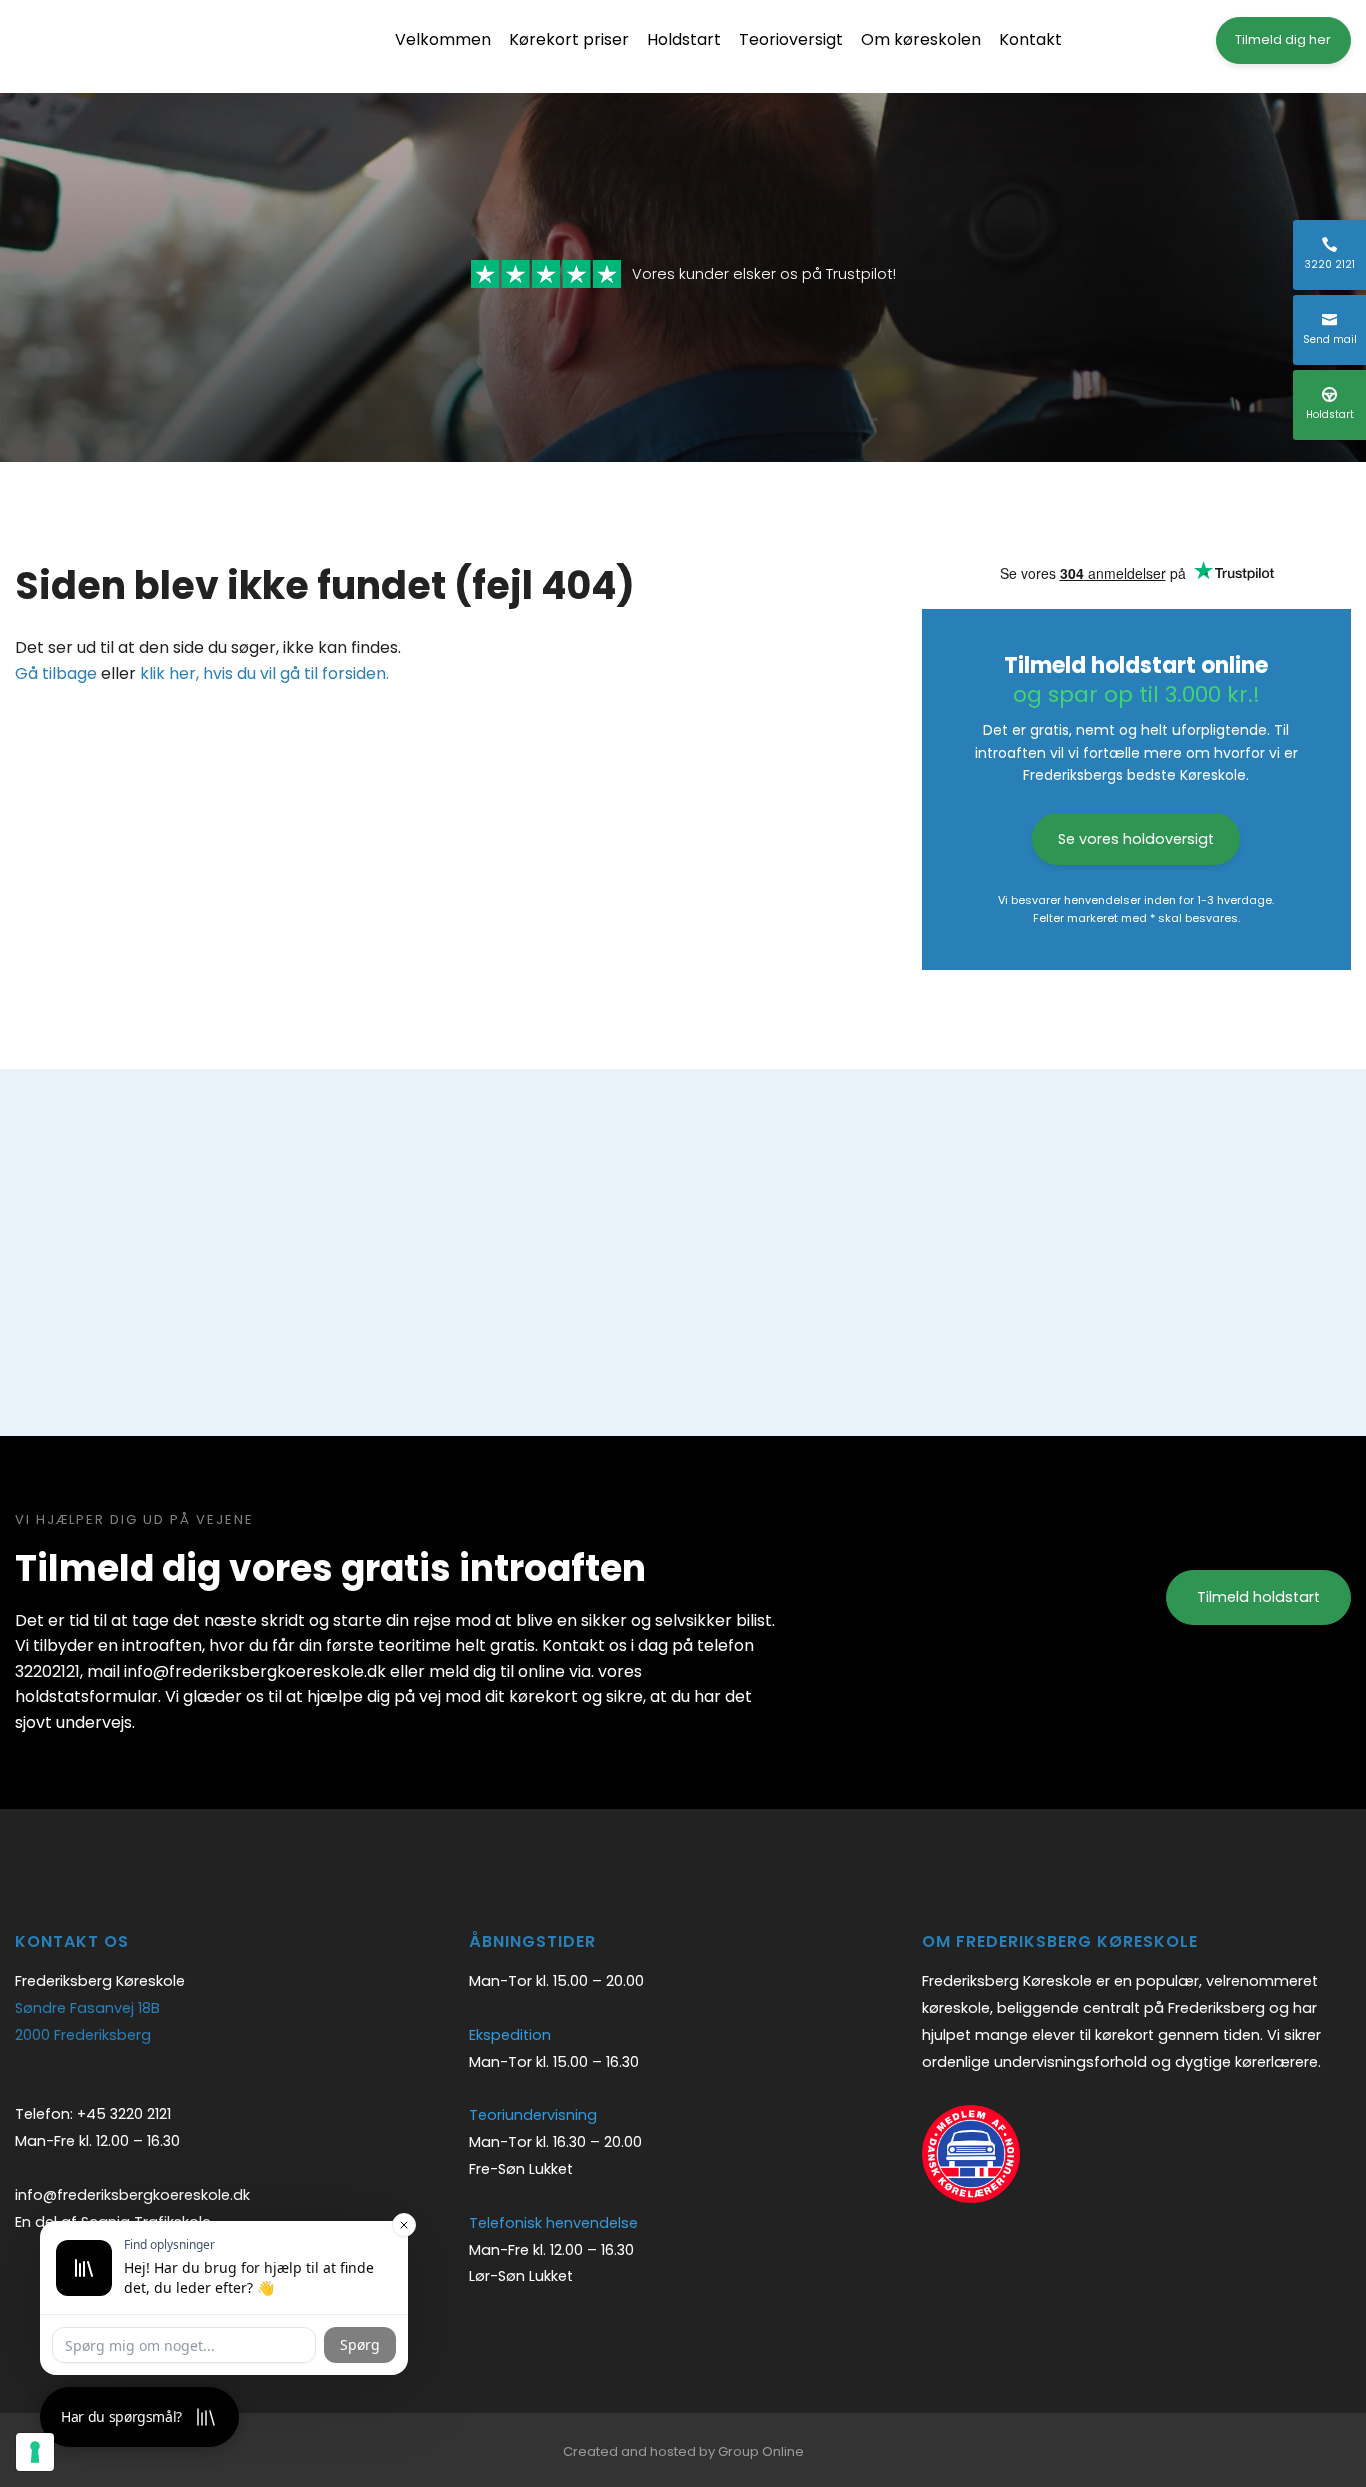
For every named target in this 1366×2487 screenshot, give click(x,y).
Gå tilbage (56, 673)
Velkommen (443, 39)
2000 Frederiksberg (83, 2035)
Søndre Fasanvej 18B (87, 2008)
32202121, (49, 1671)
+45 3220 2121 (124, 2114)
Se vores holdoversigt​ (1136, 839)
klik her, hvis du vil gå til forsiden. (264, 673)
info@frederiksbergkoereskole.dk (132, 2195)
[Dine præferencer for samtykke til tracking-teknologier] (35, 2452)
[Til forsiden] (135, 46)
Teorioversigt (791, 39)
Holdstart (684, 39)
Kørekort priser (569, 39)
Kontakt (1030, 39)
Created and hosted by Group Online (683, 2451)
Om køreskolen (921, 39)
